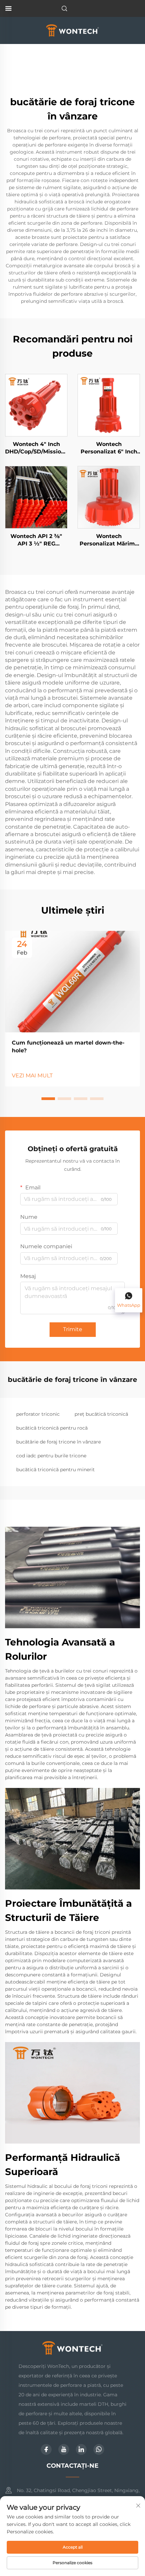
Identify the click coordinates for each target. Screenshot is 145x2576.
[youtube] (64, 2449)
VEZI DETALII (36, 405)
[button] (48, 1099)
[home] (73, 30)
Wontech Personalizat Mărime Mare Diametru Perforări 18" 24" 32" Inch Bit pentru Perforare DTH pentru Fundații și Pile (109, 540)
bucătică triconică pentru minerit (55, 1470)
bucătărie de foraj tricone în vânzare (59, 1442)
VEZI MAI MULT (32, 1076)
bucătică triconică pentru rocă (52, 1428)
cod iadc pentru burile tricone (51, 1456)
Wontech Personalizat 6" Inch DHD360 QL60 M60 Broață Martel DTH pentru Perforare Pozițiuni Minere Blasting (109, 448)
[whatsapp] (99, 2449)
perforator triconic (38, 1414)
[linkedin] (81, 2449)
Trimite (73, 1329)
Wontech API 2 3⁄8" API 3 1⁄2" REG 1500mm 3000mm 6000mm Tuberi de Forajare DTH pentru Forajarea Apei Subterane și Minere (36, 540)
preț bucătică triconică (101, 1414)
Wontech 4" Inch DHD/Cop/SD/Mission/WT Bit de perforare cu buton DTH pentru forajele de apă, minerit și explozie (36, 448)
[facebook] (46, 2449)
